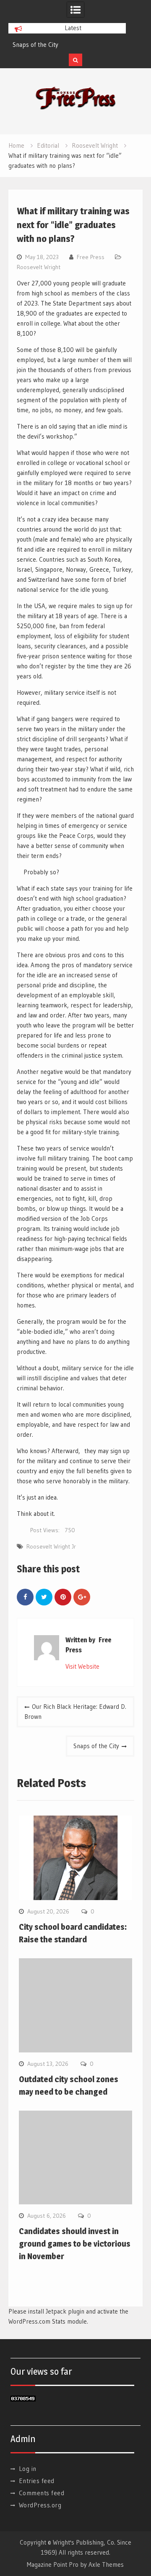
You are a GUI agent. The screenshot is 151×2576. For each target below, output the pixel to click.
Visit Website (82, 1666)
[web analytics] (23, 2399)
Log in (28, 2469)
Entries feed (37, 2481)
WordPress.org (40, 2505)
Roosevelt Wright (39, 267)
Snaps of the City (35, 45)
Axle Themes (106, 2564)
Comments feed (42, 2493)
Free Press (91, 257)
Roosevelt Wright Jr (51, 1546)
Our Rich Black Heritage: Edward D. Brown (75, 1712)
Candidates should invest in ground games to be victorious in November (75, 2244)
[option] (67, 45)
